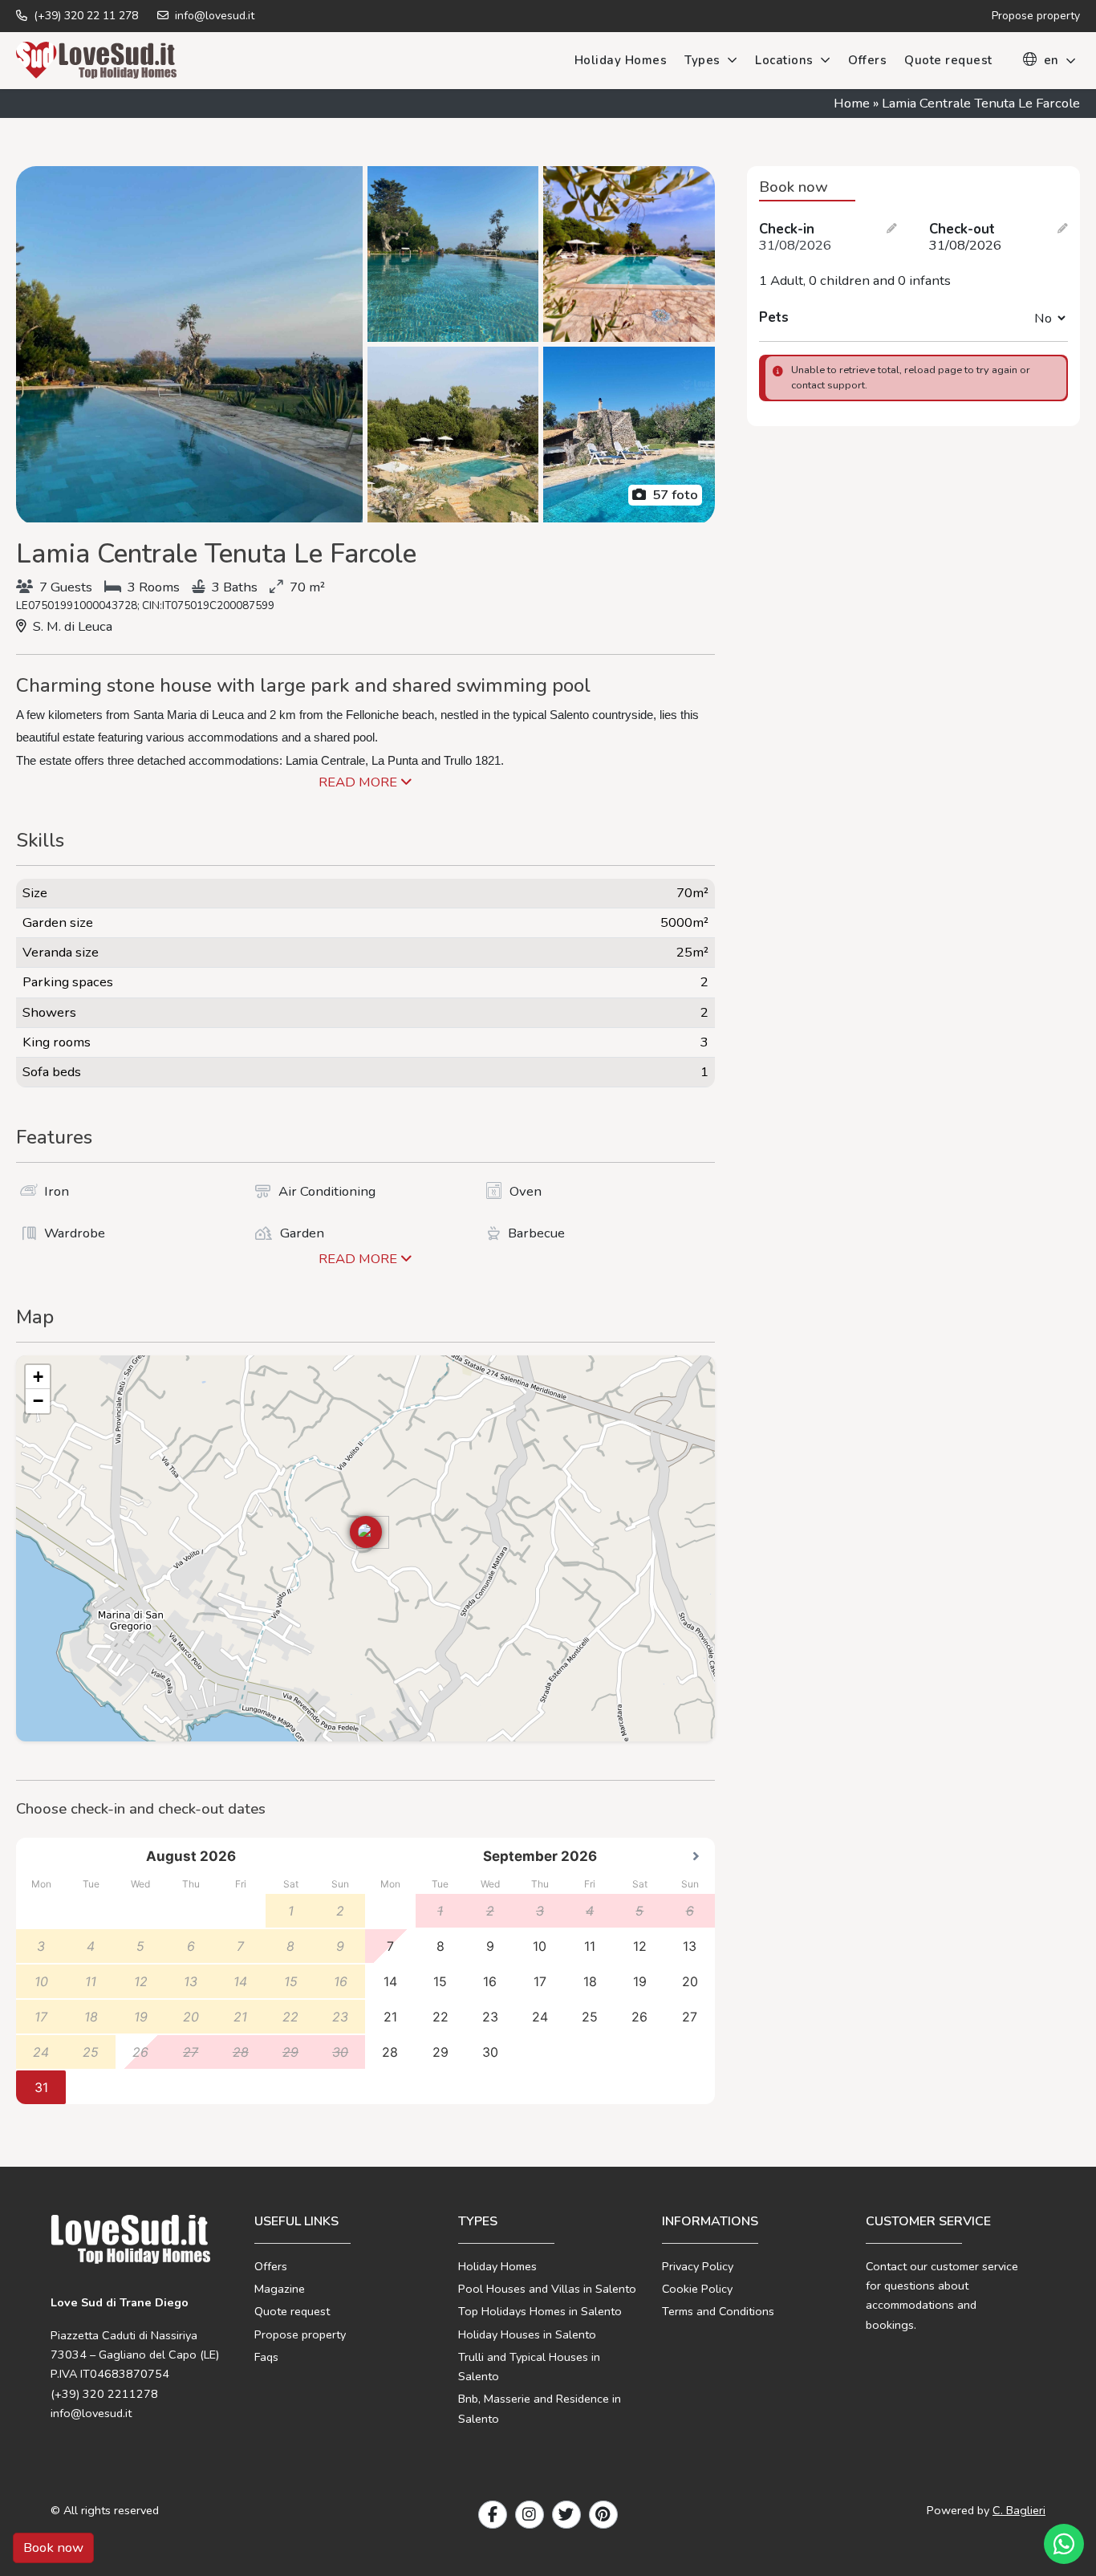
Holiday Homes (621, 60)
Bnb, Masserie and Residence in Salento (540, 2408)
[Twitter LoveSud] (566, 2515)
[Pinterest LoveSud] (603, 2515)
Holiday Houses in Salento (527, 2334)
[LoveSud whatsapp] (1064, 2544)
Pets (774, 318)
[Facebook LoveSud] (493, 2515)
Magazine (280, 2289)
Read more (359, 782)
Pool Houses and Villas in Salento (547, 2289)
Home (852, 103)
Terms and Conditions (718, 2311)
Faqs (266, 2357)
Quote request (948, 60)
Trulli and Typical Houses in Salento (529, 2367)
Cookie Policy (697, 2289)
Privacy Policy (698, 2266)
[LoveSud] (96, 60)
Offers (867, 60)
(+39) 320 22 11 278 (84, 16)
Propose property (300, 2334)
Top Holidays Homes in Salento (540, 2311)
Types (702, 60)
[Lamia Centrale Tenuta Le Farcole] (189, 344)
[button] (366, 1532)
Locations (784, 60)
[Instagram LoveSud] (530, 2515)
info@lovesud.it (213, 16)
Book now (53, 2548)
